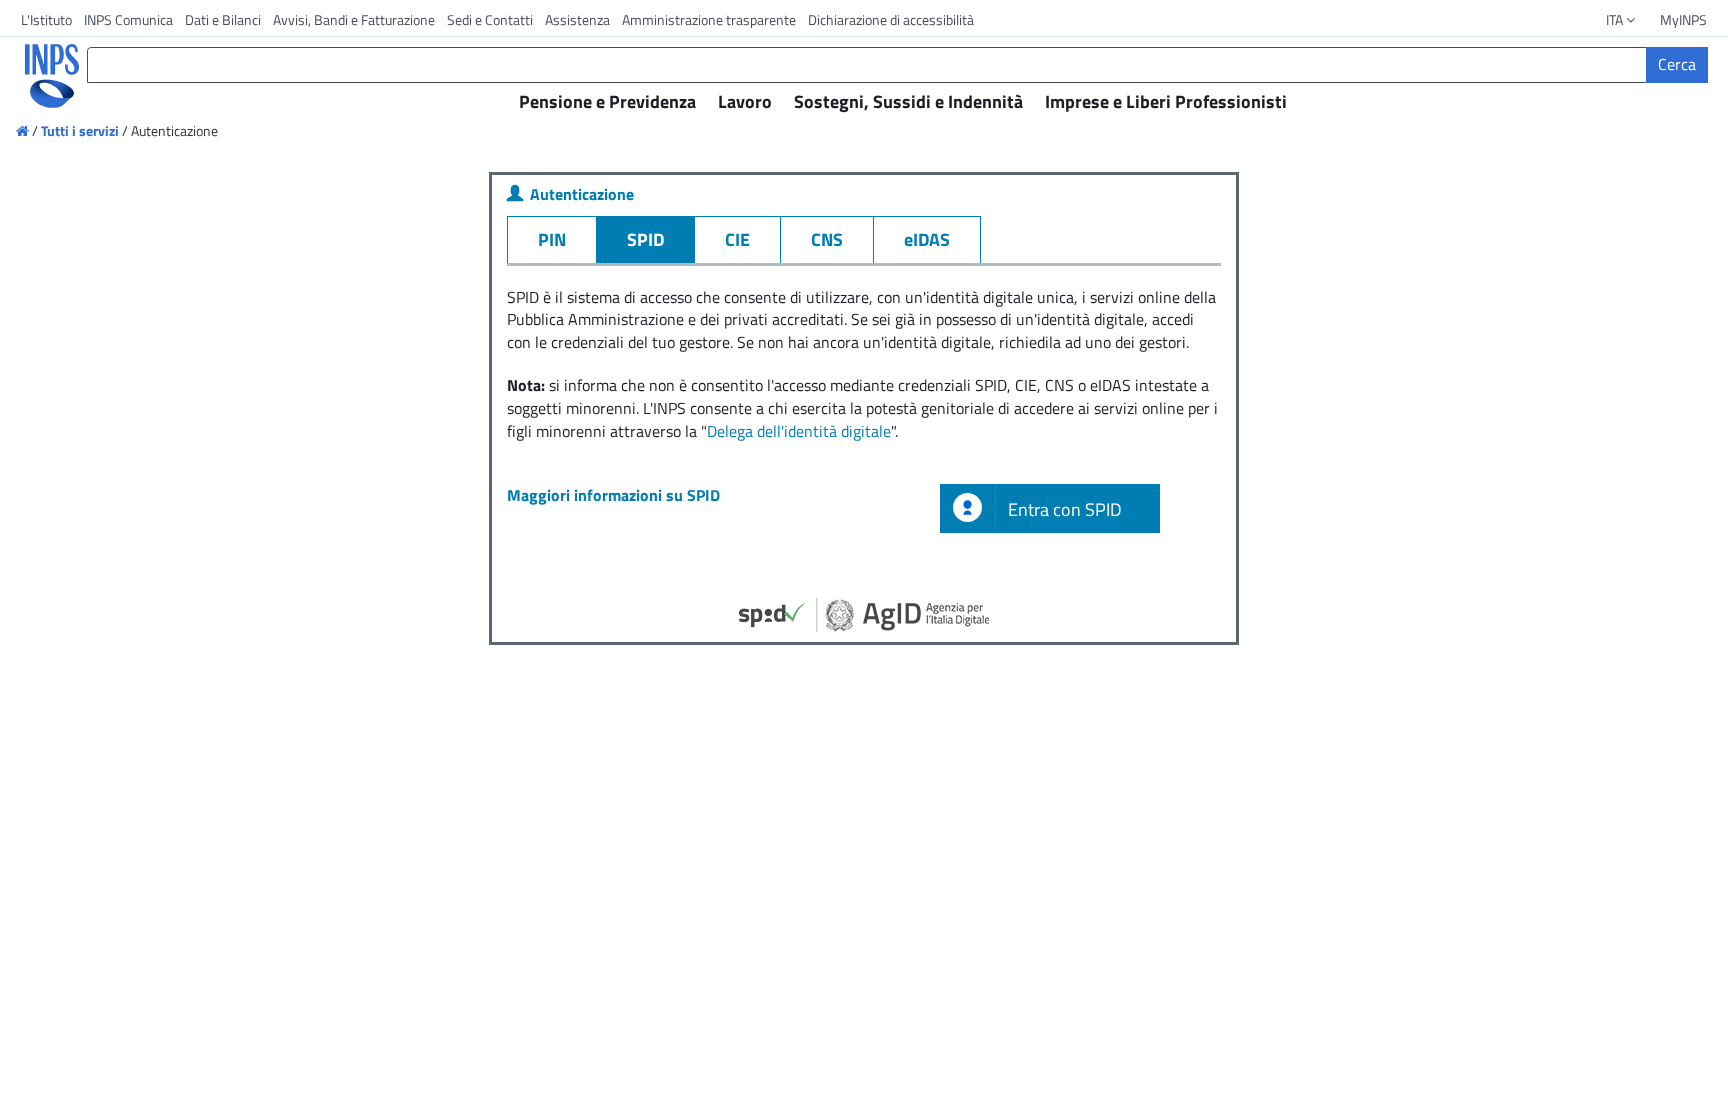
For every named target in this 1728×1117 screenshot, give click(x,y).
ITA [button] (1616, 19)
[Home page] (24, 130)
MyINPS (1683, 19)
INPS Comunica (128, 19)
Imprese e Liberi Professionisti (1166, 101)
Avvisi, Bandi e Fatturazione (354, 19)
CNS (827, 239)
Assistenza (577, 19)
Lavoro (745, 101)
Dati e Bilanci (223, 19)
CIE (737, 239)
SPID (645, 239)
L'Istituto (46, 19)
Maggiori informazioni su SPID (613, 495)
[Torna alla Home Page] (38, 76)
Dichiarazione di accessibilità (891, 19)
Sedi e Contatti (490, 19)
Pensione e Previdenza (607, 101)
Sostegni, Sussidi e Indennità (908, 101)
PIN (552, 239)
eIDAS (927, 239)
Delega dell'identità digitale (799, 431)
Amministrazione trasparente (709, 19)
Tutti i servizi (80, 130)
